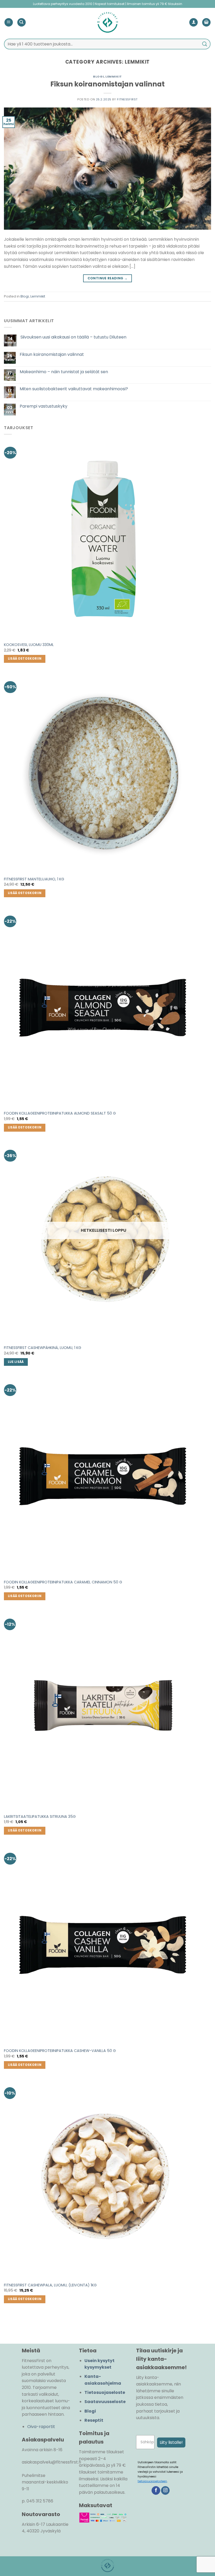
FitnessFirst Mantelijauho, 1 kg (34, 879)
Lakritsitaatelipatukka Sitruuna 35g (40, 1817)
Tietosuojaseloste (105, 2392)
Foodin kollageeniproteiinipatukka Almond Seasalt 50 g (60, 1113)
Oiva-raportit (41, 2427)
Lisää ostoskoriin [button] (25, 659)
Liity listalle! (171, 2442)
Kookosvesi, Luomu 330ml (29, 645)
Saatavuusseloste (105, 2402)
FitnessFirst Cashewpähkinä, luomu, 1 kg (43, 1348)
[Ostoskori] (206, 22)
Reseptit (94, 2420)
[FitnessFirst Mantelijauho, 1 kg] (104, 773)
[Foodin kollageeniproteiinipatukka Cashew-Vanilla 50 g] (104, 1945)
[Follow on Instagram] (165, 2491)
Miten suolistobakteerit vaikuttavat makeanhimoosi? (74, 389)
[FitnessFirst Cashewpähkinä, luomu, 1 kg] (104, 1242)
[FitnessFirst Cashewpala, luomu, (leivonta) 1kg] (104, 2179)
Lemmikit (114, 76)
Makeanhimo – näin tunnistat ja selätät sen (64, 372)
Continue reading (108, 278)
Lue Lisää (16, 1362)
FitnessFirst (127, 99)
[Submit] (205, 44)
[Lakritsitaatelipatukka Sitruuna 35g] (104, 1711)
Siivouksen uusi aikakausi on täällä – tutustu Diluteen (73, 337)
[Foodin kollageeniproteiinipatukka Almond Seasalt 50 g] (104, 1008)
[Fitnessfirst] (107, 22)
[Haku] (21, 22)
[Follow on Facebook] (156, 2491)
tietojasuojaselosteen (152, 2481)
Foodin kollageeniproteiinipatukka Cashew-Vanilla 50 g (60, 2051)
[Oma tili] (193, 22)
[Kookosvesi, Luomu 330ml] (104, 539)
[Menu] (9, 22)
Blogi (98, 76)
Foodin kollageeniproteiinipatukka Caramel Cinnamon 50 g (63, 1582)
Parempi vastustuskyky (44, 406)
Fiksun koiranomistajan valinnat (107, 84)
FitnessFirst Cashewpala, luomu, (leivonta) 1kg (50, 2285)
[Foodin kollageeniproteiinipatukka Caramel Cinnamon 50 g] (104, 1476)
